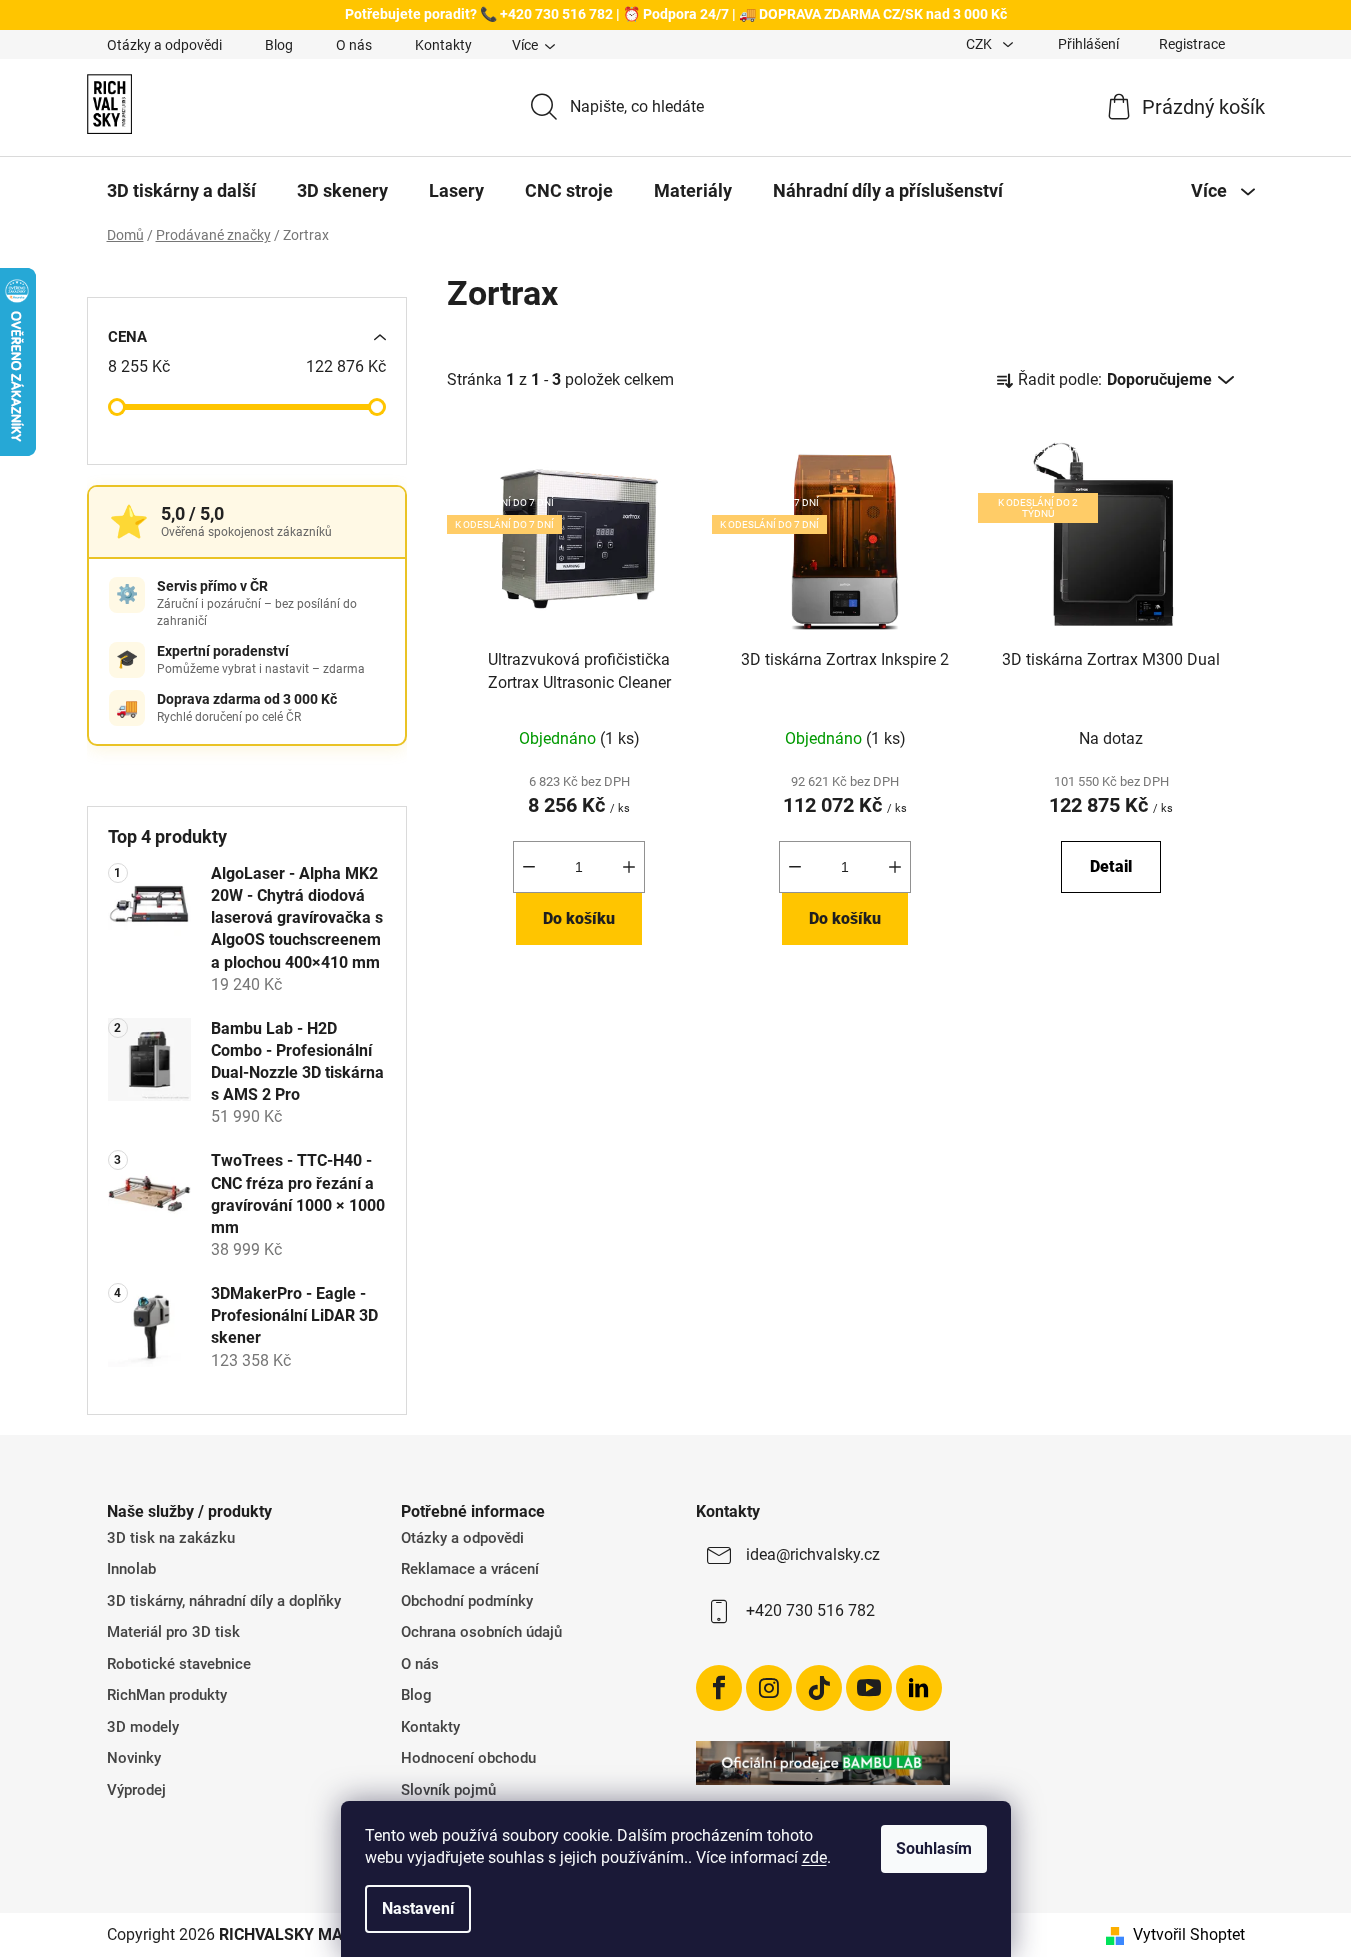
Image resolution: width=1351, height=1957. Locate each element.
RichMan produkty (167, 1695)
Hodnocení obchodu (468, 1758)
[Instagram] (769, 1688)
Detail (1111, 866)
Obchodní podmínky (467, 1601)
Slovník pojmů (448, 1790)
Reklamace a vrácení (470, 1569)
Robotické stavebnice (179, 1664)
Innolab (131, 1569)
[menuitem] (181, 191)
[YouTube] (869, 1688)
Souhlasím (934, 1848)
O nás (354, 45)
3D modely (143, 1727)
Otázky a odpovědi (164, 45)
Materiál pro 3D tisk (173, 1632)
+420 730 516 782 (810, 1610)
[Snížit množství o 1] (529, 867)
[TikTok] (819, 1688)
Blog (279, 45)
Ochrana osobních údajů (481, 1632)
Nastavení (418, 1908)
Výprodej (136, 1790)
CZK (980, 44)
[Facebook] (719, 1688)
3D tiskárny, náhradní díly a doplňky (224, 1601)
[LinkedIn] (919, 1688)
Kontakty (443, 45)
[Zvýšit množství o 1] (629, 867)
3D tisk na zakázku (171, 1538)
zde (814, 1857)
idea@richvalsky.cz (813, 1554)
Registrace (1192, 44)
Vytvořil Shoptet (1189, 1934)
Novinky (134, 1758)
